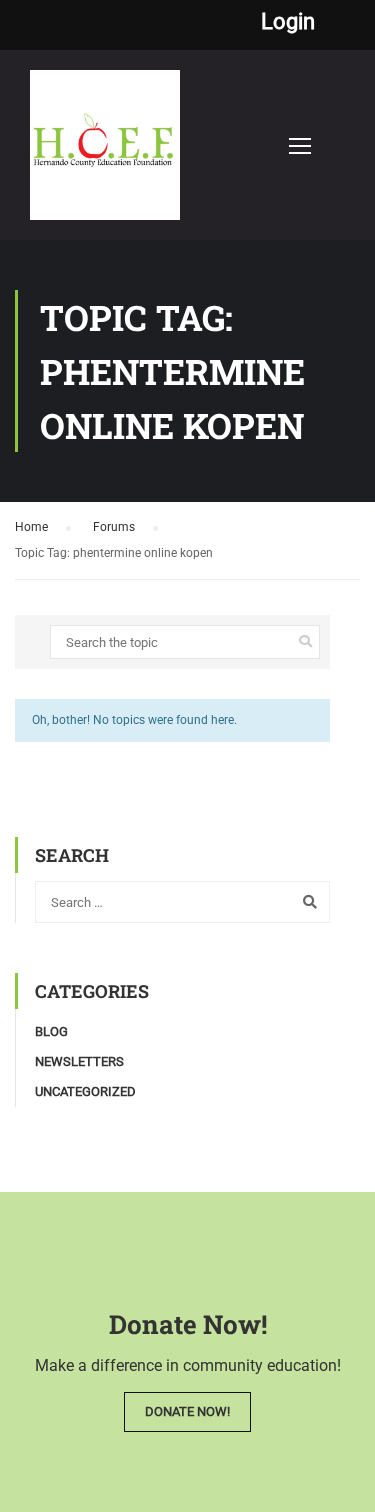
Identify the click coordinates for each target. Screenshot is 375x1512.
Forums (114, 527)
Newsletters (79, 1061)
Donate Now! (187, 1411)
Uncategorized (85, 1091)
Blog (51, 1031)
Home (31, 527)
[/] (105, 155)
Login (288, 22)
